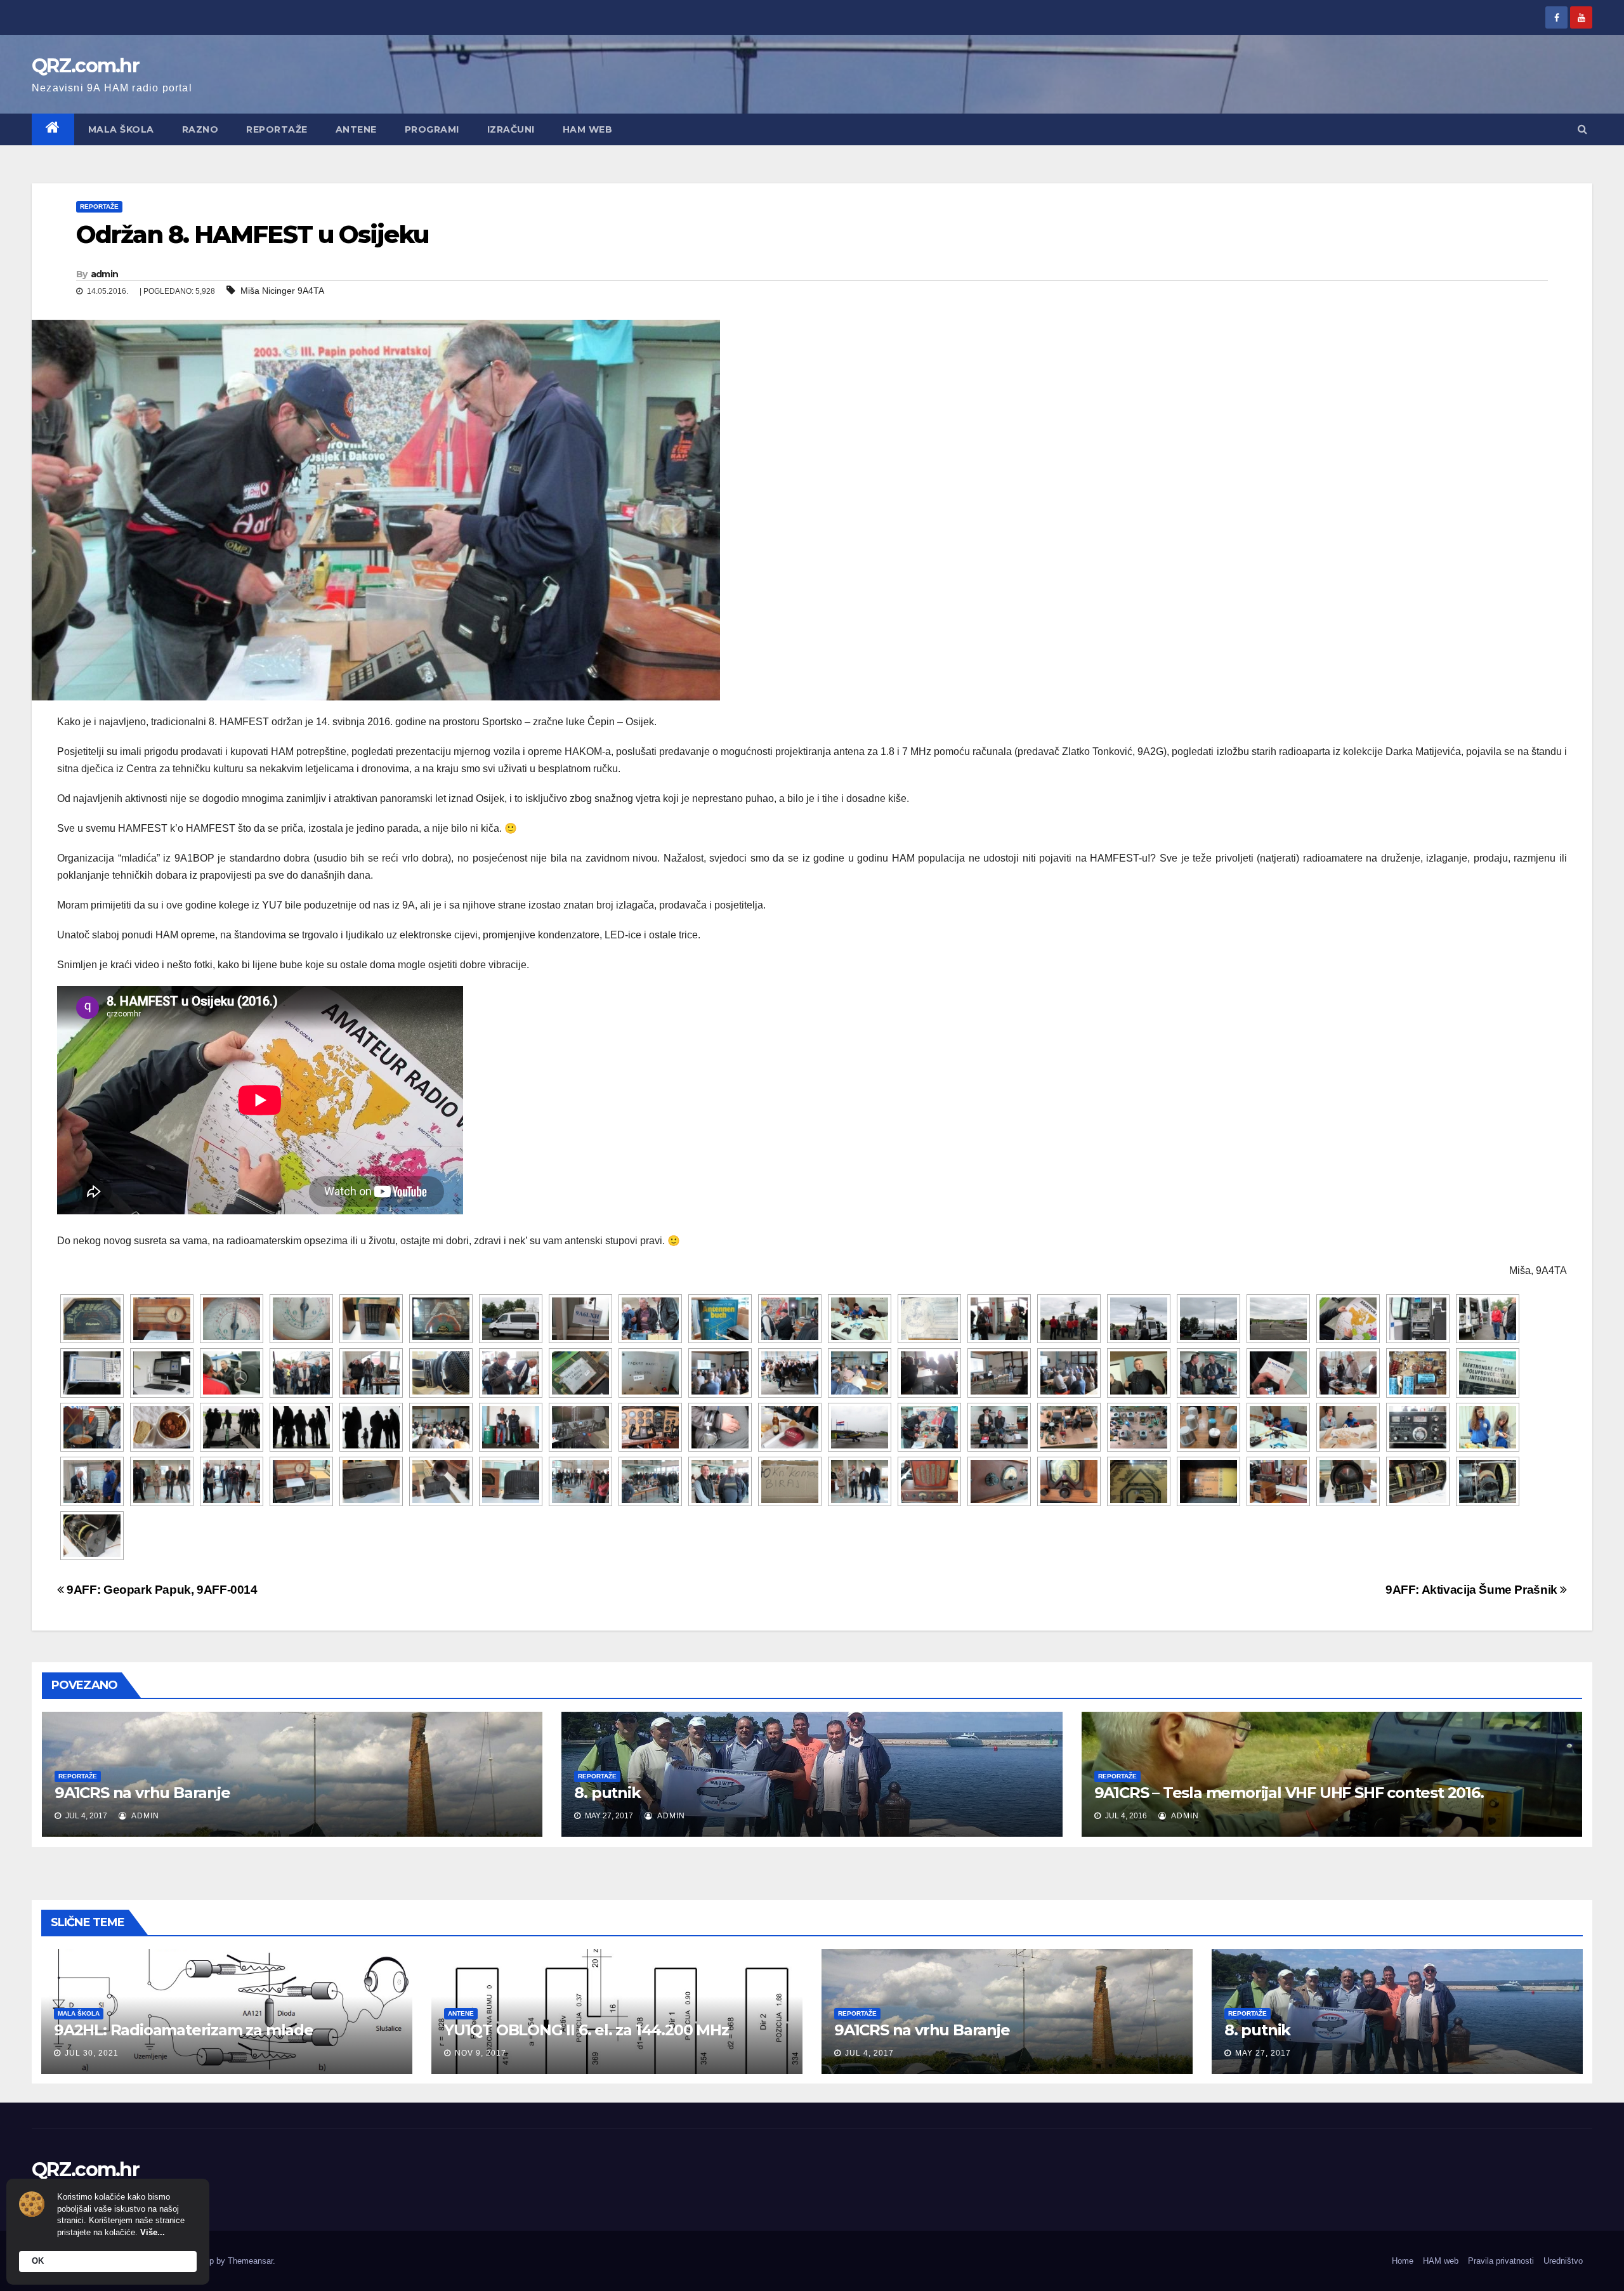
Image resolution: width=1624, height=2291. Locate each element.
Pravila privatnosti (1501, 2261)
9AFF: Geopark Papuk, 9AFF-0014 (161, 1590)
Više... (153, 2232)
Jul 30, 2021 (92, 2053)
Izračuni (511, 129)
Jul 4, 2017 (869, 2053)
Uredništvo (1563, 2261)
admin (105, 274)
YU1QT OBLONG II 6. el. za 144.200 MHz (586, 2030)
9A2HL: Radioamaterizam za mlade (184, 2030)
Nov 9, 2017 (481, 2053)
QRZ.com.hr (85, 66)
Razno (200, 129)
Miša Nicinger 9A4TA (282, 291)
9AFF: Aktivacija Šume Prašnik (1473, 1590)
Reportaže (277, 129)
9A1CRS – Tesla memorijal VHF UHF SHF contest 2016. (1289, 1793)
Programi (432, 129)
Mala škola (121, 129)
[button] (1582, 129)
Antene (356, 129)
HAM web (588, 129)
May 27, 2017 (1263, 2053)
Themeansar (250, 2261)
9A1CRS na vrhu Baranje (142, 1793)
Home (1403, 2261)
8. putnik (607, 1793)
